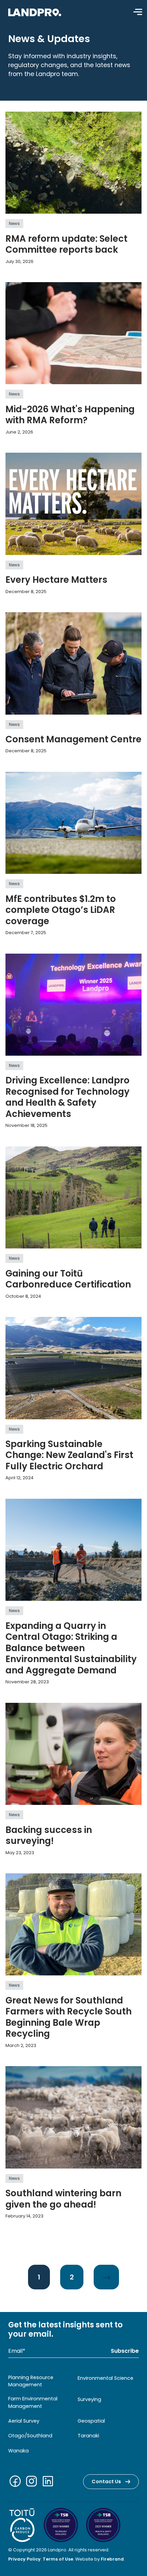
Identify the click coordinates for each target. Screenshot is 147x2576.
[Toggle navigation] (138, 12)
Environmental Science (105, 2378)
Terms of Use (58, 2559)
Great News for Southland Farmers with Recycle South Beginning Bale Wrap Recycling (69, 2017)
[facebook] (16, 2482)
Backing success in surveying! (49, 1836)
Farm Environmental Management (33, 2402)
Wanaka (18, 2451)
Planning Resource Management (31, 2381)
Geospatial (91, 2421)
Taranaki (88, 2436)
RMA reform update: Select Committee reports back (66, 244)
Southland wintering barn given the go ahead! (63, 2199)
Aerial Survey (24, 2421)
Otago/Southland (30, 2436)
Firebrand (112, 2559)
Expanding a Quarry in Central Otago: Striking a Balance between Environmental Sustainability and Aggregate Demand (71, 1648)
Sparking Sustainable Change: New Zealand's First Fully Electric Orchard (69, 1455)
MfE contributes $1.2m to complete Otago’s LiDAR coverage (61, 910)
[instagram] (33, 2482)
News (14, 223)
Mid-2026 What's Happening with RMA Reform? (70, 415)
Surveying (89, 2399)
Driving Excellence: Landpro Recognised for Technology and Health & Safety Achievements (68, 1097)
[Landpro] (35, 12)
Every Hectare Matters (56, 580)
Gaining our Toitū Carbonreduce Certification (68, 1279)
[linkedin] (49, 2482)
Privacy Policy (24, 2559)
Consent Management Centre (73, 739)
